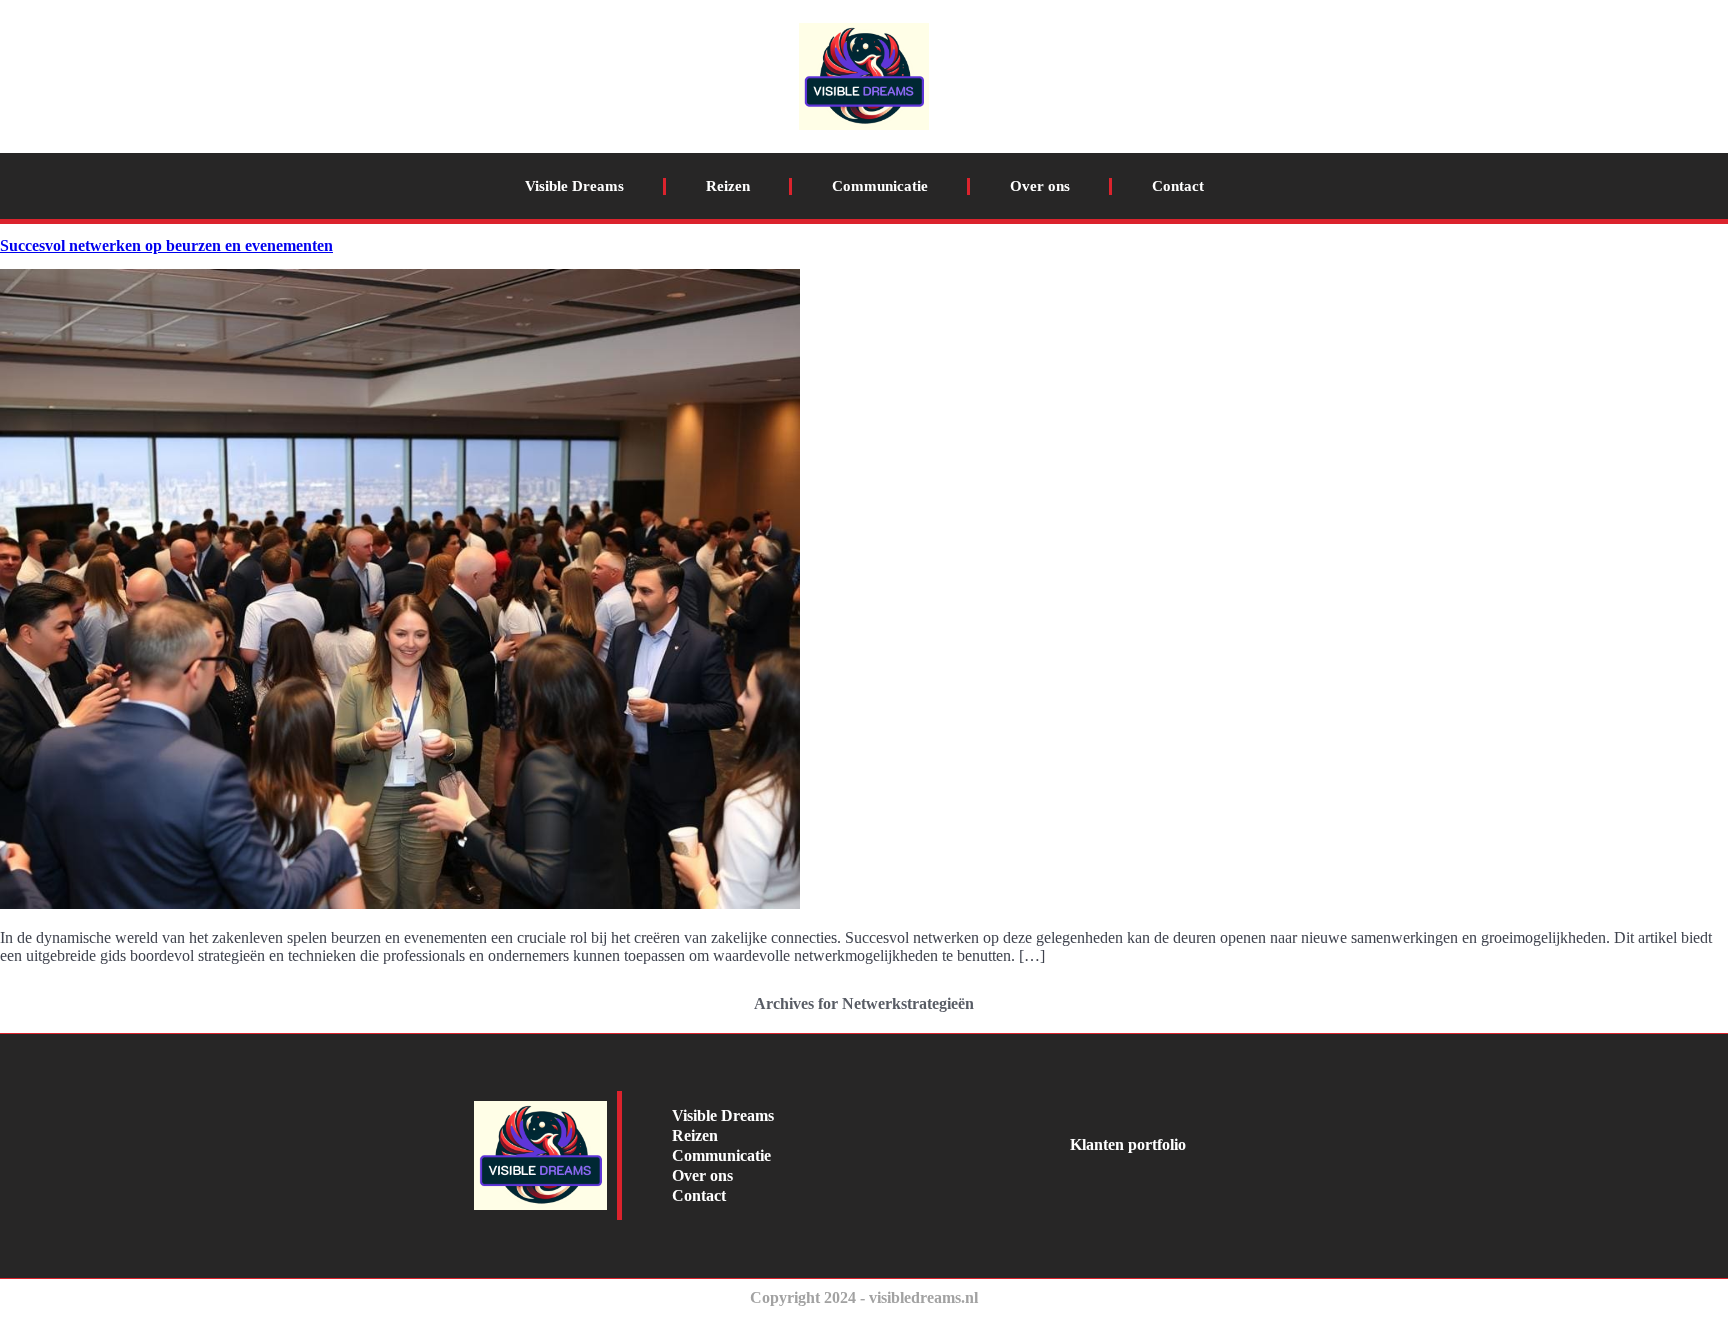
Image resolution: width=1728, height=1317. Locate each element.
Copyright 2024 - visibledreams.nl (864, 1297)
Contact (1178, 186)
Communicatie (880, 186)
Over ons (1040, 186)
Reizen (728, 186)
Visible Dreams (574, 186)
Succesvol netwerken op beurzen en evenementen (166, 245)
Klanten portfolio (1128, 1144)
